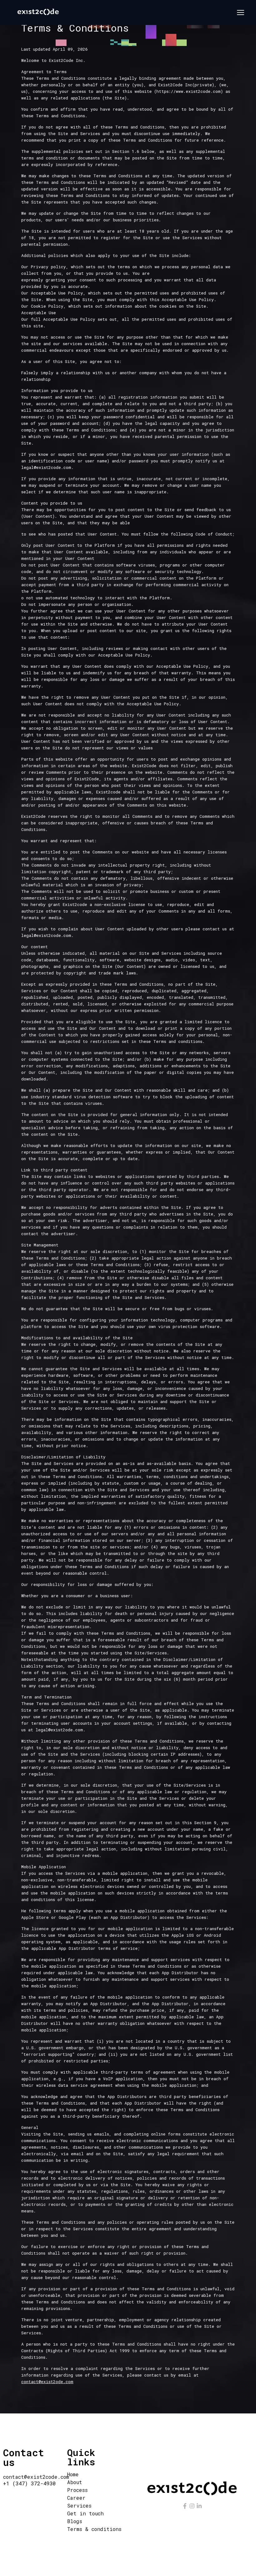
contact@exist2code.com (36, 2477)
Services (79, 2506)
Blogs (75, 2521)
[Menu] (241, 13)
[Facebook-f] (185, 2506)
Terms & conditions (94, 2529)
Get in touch (85, 2513)
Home (73, 2474)
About (75, 2482)
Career (76, 2498)
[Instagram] (192, 2506)
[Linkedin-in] (199, 2506)
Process (77, 2490)
